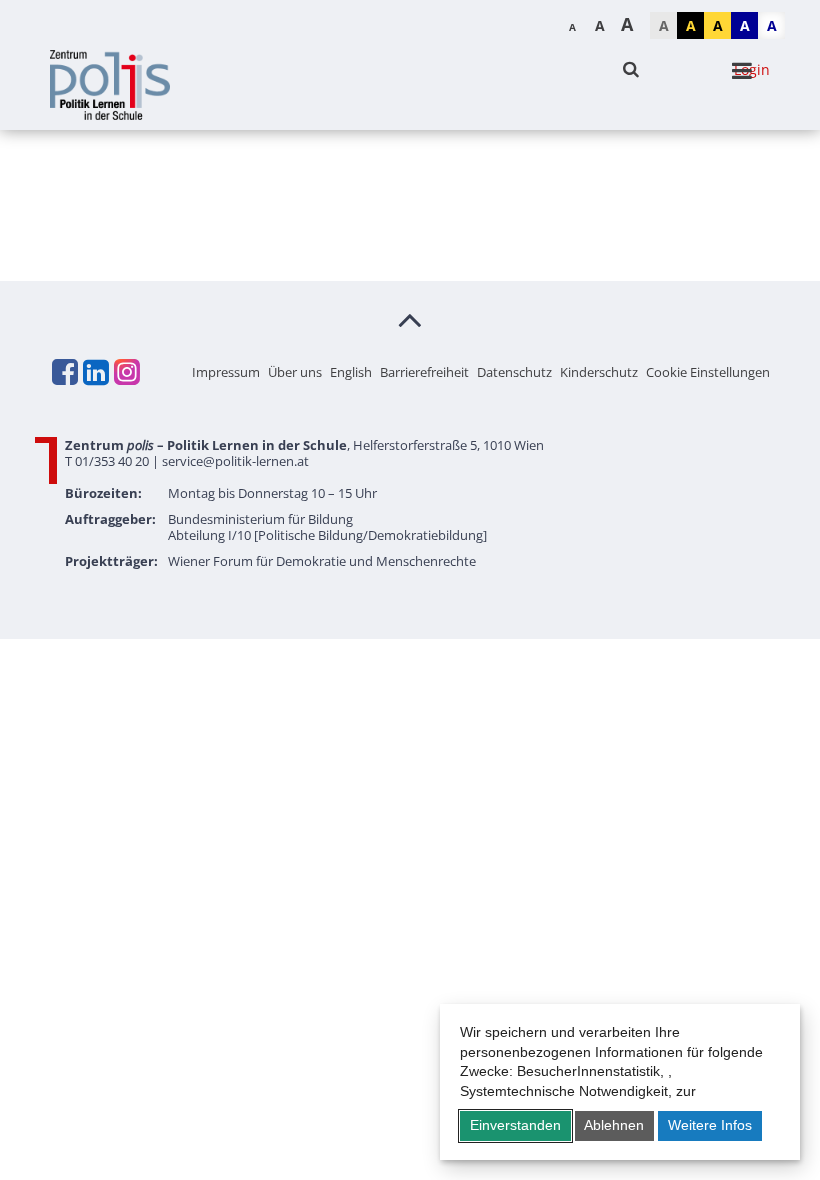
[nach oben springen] (410, 319)
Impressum (226, 372)
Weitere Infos (710, 1125)
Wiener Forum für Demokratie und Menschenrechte (322, 561)
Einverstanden (515, 1125)
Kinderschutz (599, 372)
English (351, 372)
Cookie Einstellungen (708, 372)
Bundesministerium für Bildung (260, 519)
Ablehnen (614, 1125)
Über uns (295, 372)
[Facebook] (64, 372)
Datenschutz (514, 372)
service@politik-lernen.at (235, 461)
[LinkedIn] (95, 372)
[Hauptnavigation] (742, 71)
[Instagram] (126, 372)
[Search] (631, 69)
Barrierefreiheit (424, 372)
